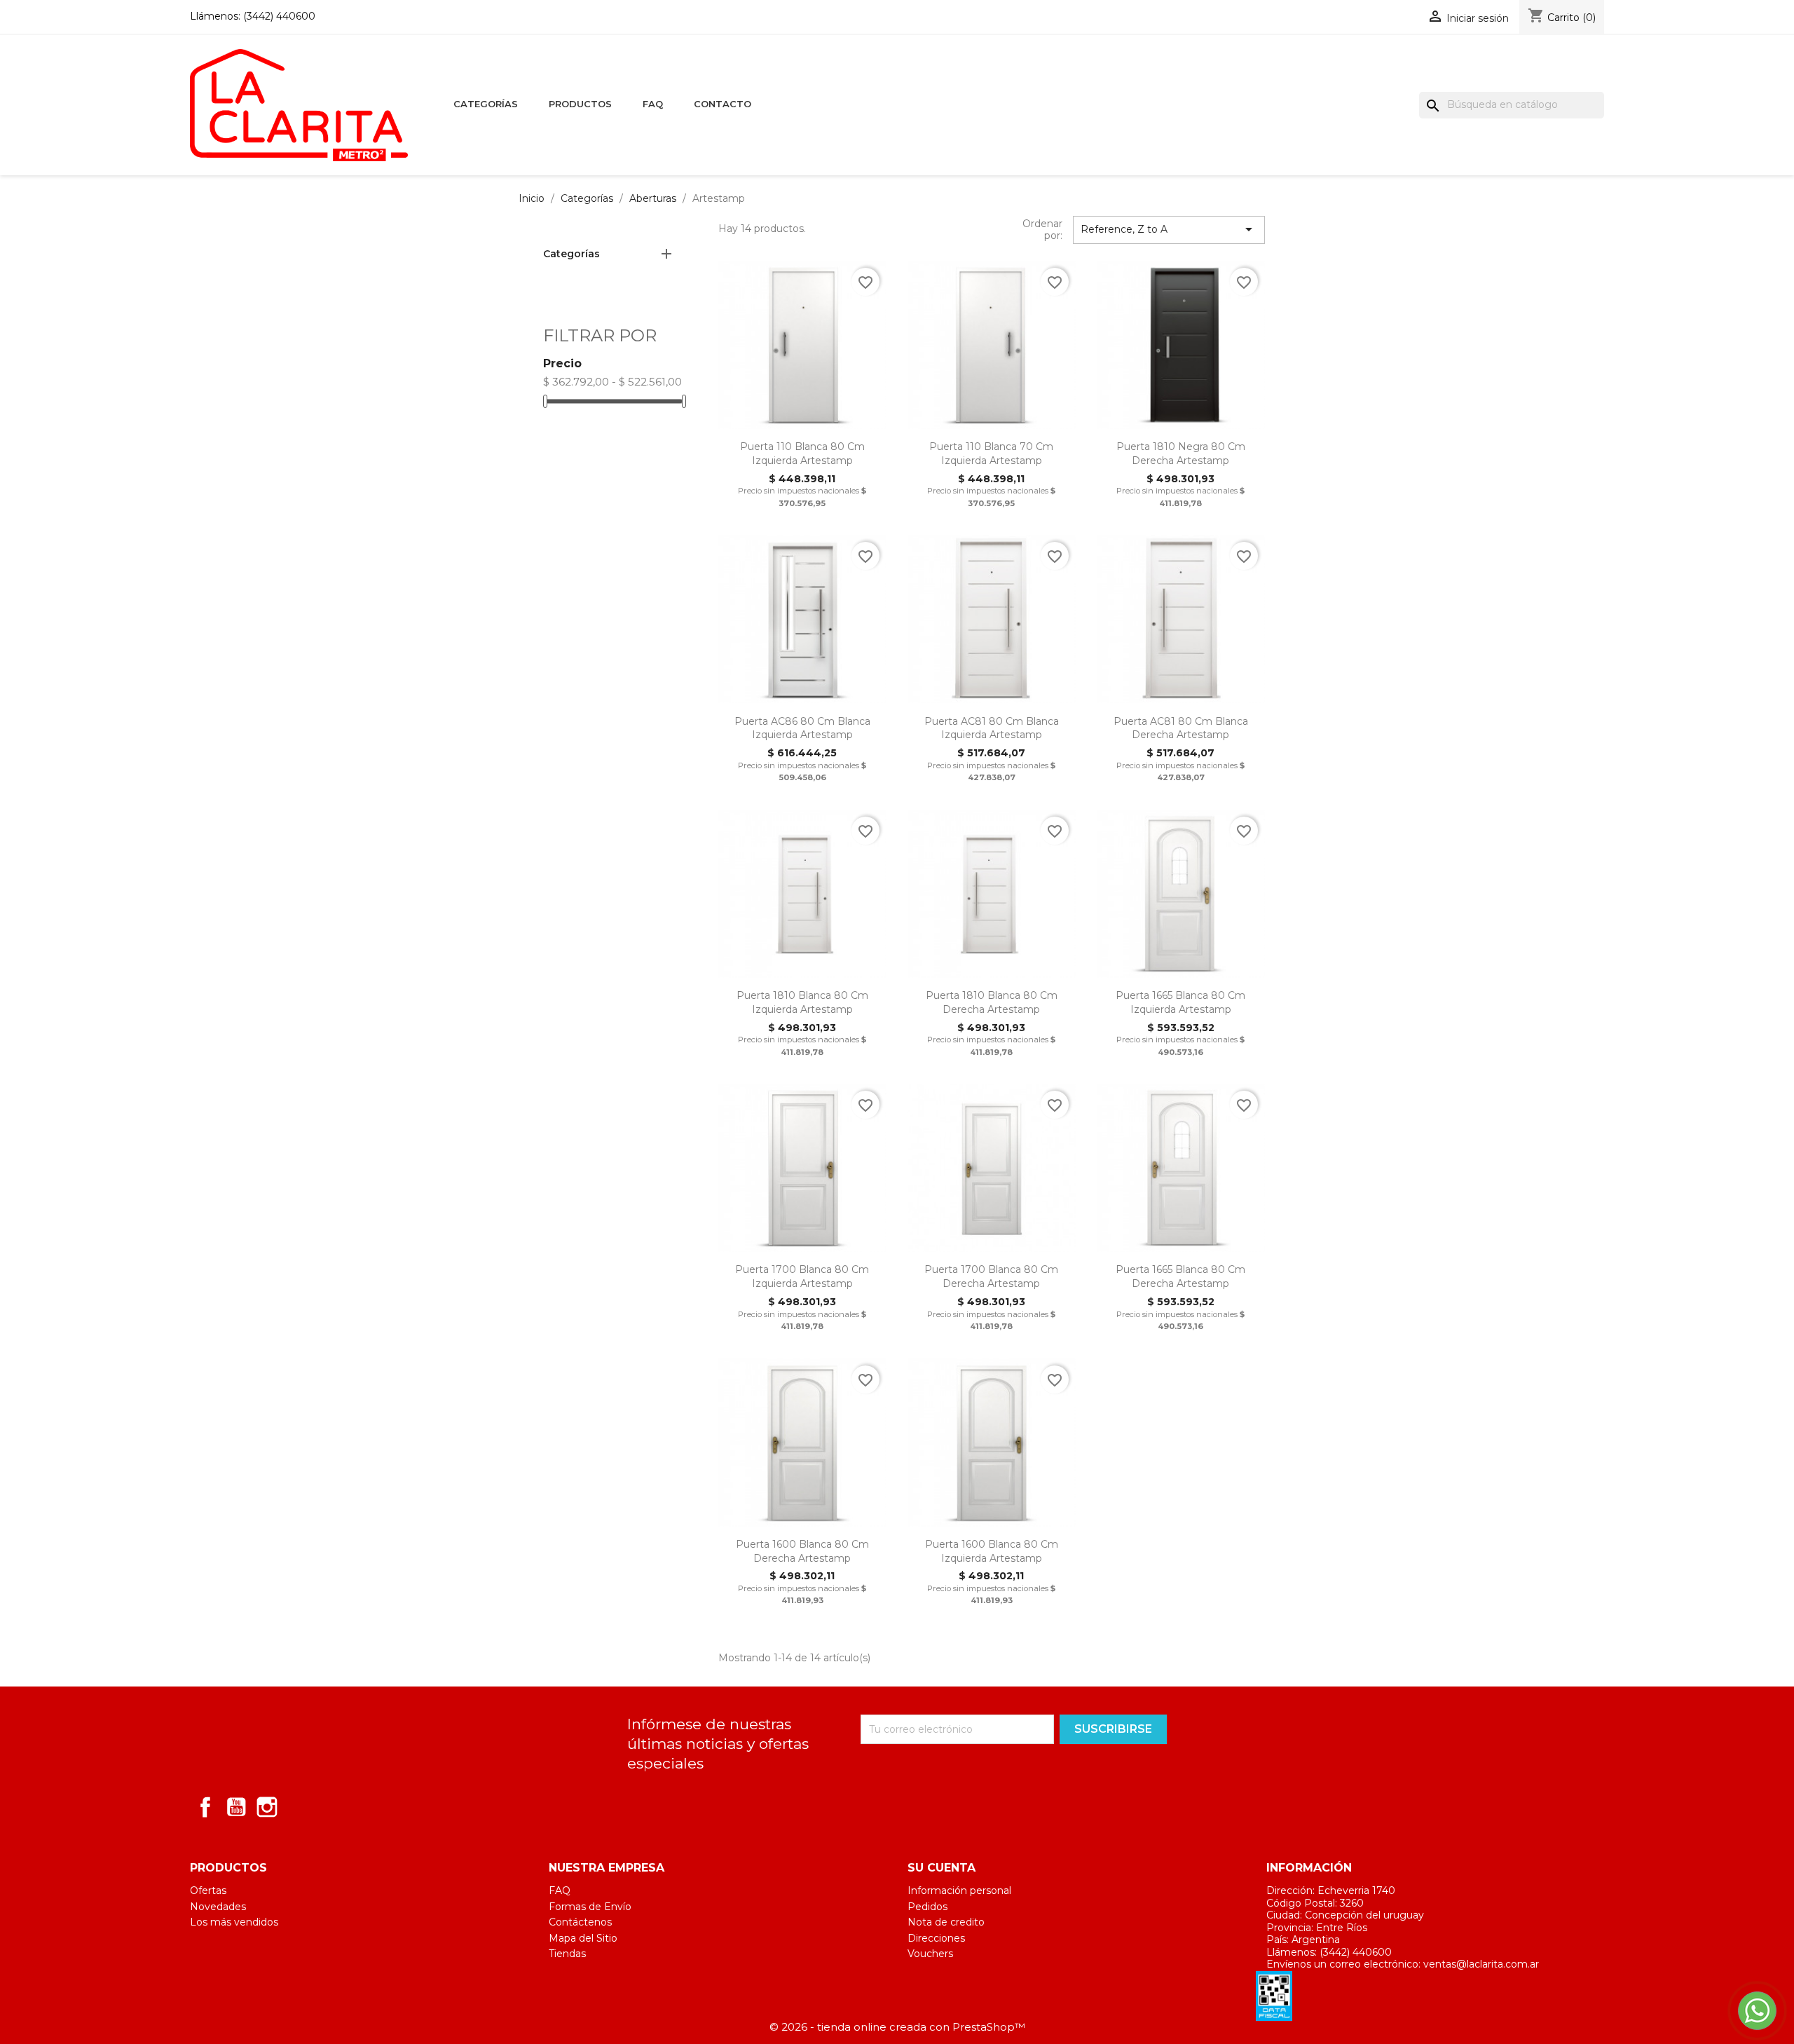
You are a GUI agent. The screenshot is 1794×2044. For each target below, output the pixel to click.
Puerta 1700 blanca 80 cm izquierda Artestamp (802, 1276)
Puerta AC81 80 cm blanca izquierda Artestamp (992, 728)
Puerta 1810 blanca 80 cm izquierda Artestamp (802, 1002)
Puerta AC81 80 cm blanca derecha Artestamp (1181, 728)
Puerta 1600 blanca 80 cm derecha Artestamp (802, 1551)
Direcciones (936, 1938)
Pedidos (927, 1907)
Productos (580, 104)
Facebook (205, 1807)
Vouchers (930, 1954)
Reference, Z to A (1169, 229)
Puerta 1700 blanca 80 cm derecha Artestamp (991, 1276)
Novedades (218, 1907)
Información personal (959, 1890)
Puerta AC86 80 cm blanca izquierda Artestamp (802, 728)
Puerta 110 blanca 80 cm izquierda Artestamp (802, 454)
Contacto (723, 104)
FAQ (653, 104)
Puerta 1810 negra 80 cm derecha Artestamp (1181, 454)
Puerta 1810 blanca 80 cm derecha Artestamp (992, 1002)
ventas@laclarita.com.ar (1481, 1964)
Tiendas (567, 1954)
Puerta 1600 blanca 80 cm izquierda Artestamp (992, 1551)
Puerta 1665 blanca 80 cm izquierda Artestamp (1180, 1002)
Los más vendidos (234, 1922)
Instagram (267, 1807)
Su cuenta (941, 1868)
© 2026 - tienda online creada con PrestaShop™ (897, 2027)
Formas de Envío (590, 1907)
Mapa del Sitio (583, 1938)
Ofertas (208, 1890)
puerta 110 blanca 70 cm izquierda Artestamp (991, 454)
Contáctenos (580, 1922)
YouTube (236, 1807)
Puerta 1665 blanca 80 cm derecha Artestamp (1180, 1276)
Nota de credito (946, 1922)
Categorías (486, 104)
